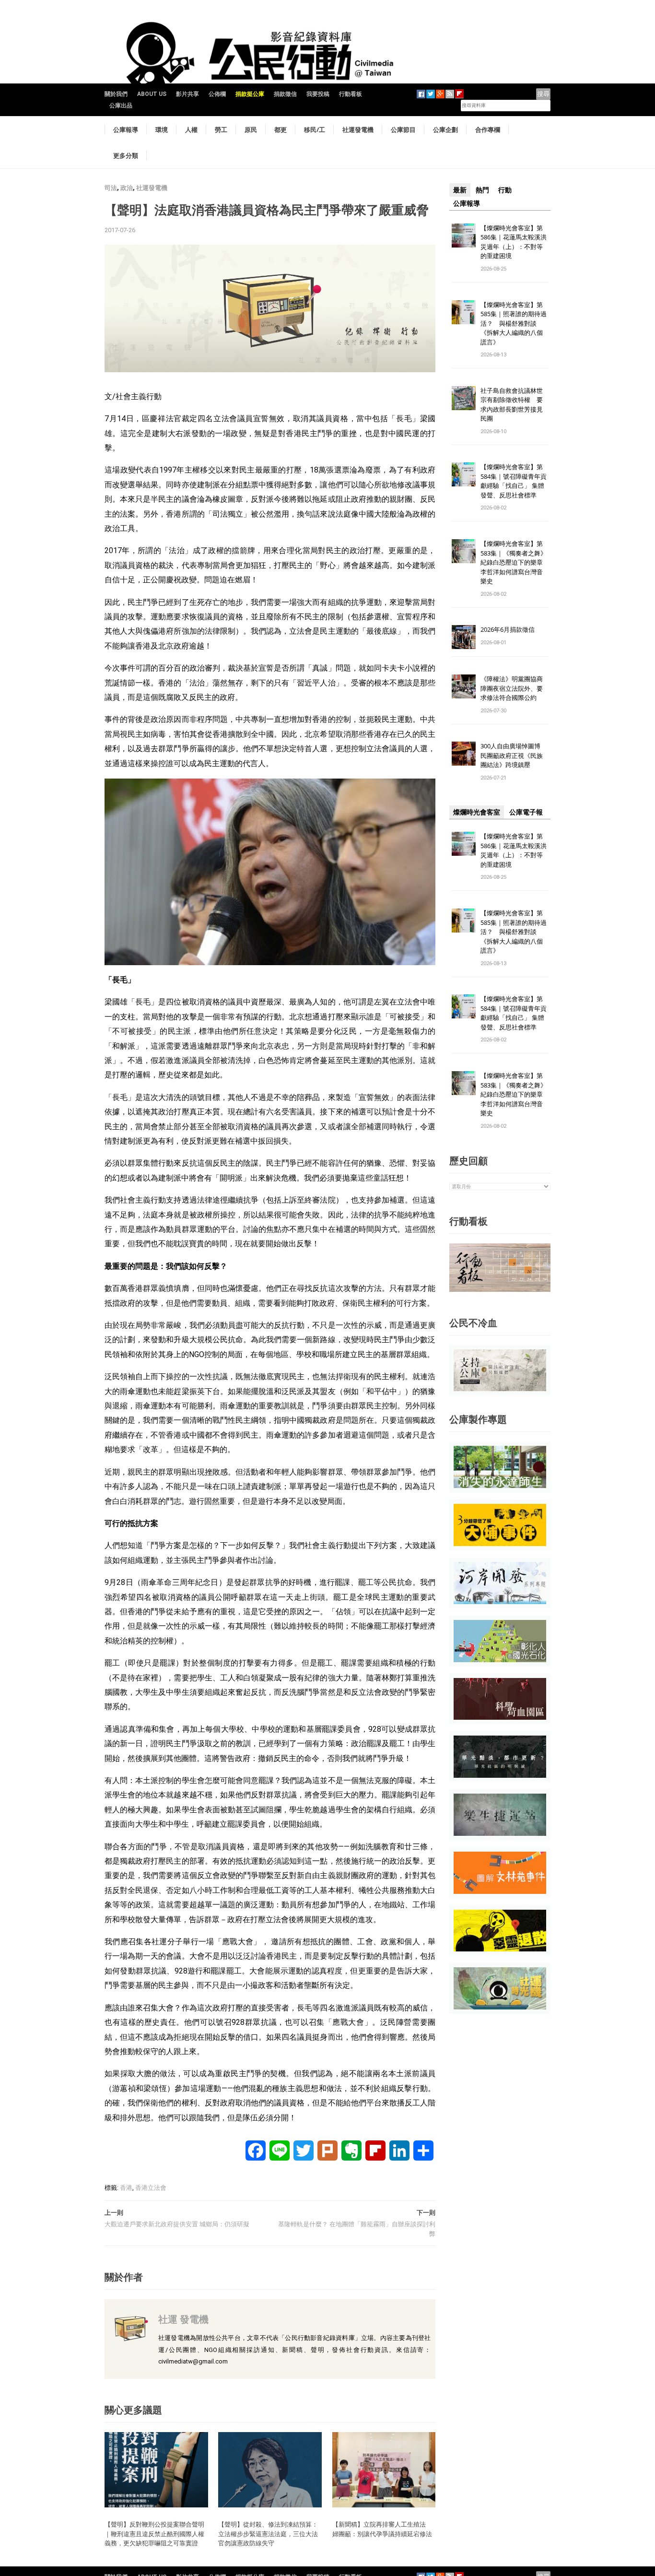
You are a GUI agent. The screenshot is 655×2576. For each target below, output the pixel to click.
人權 (191, 130)
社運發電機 (358, 130)
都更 (281, 130)
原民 (251, 130)
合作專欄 (488, 130)
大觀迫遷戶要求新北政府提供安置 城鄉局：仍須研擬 (177, 2224)
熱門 (482, 190)
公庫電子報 (526, 812)
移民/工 (315, 130)
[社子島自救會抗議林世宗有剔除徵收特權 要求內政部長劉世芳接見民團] (464, 397)
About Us (152, 94)
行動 (505, 190)
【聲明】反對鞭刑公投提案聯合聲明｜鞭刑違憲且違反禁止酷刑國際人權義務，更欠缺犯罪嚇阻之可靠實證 (154, 2534)
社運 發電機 (183, 2319)
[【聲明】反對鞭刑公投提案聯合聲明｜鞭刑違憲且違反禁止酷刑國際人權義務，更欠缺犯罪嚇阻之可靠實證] (156, 2469)
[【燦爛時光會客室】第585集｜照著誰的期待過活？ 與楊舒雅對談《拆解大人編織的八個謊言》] (464, 312)
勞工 (221, 130)
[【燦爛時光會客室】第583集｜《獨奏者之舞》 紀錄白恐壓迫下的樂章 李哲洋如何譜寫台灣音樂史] (464, 551)
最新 (460, 190)
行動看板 (351, 94)
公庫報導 (126, 130)
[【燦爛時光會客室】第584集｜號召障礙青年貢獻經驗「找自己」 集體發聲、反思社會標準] (464, 474)
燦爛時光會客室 (477, 812)
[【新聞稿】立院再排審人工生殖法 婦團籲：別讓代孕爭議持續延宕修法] (384, 2469)
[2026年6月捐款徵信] (464, 637)
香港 (126, 2188)
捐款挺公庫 (250, 94)
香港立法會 (151, 2188)
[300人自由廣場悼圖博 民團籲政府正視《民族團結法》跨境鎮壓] (464, 753)
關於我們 (116, 94)
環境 (162, 130)
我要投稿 (318, 94)
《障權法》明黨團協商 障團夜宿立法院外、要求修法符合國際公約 (515, 688)
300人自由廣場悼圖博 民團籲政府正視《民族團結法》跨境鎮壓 (514, 755)
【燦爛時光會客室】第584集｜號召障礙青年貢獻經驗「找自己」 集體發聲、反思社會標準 (514, 481)
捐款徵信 (285, 94)
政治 (127, 188)
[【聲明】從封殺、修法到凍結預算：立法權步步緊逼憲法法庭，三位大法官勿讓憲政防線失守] (270, 2469)
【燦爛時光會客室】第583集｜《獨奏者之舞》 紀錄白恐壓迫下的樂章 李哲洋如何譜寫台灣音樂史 (514, 562)
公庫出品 (121, 106)
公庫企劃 (445, 130)
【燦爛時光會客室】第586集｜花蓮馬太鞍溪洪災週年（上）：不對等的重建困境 (514, 242)
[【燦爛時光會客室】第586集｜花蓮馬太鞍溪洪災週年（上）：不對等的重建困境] (464, 235)
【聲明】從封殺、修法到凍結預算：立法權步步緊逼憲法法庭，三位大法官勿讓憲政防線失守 (268, 2534)
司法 (111, 188)
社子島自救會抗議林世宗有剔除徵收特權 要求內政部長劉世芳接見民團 (512, 405)
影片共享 (187, 94)
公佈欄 (217, 94)
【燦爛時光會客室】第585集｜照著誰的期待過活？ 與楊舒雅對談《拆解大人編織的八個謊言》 (514, 323)
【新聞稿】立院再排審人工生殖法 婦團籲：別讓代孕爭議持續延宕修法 (382, 2529)
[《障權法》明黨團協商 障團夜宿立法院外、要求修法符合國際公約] (464, 686)
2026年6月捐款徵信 (508, 629)
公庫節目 (403, 130)
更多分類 (126, 155)
